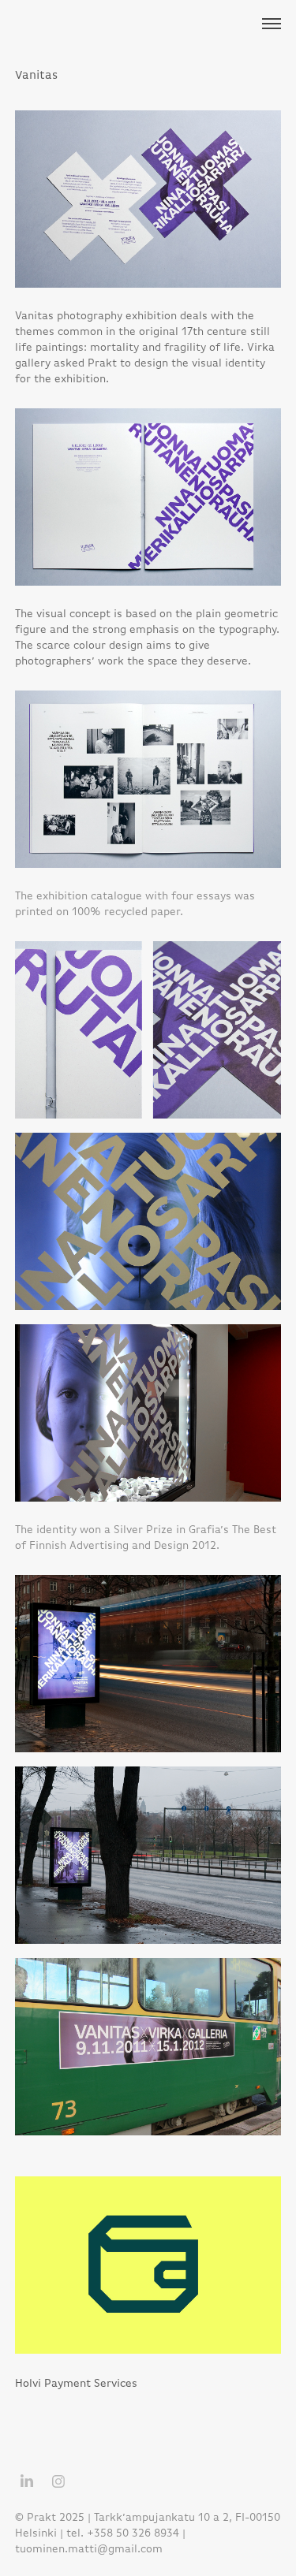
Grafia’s (209, 1529)
